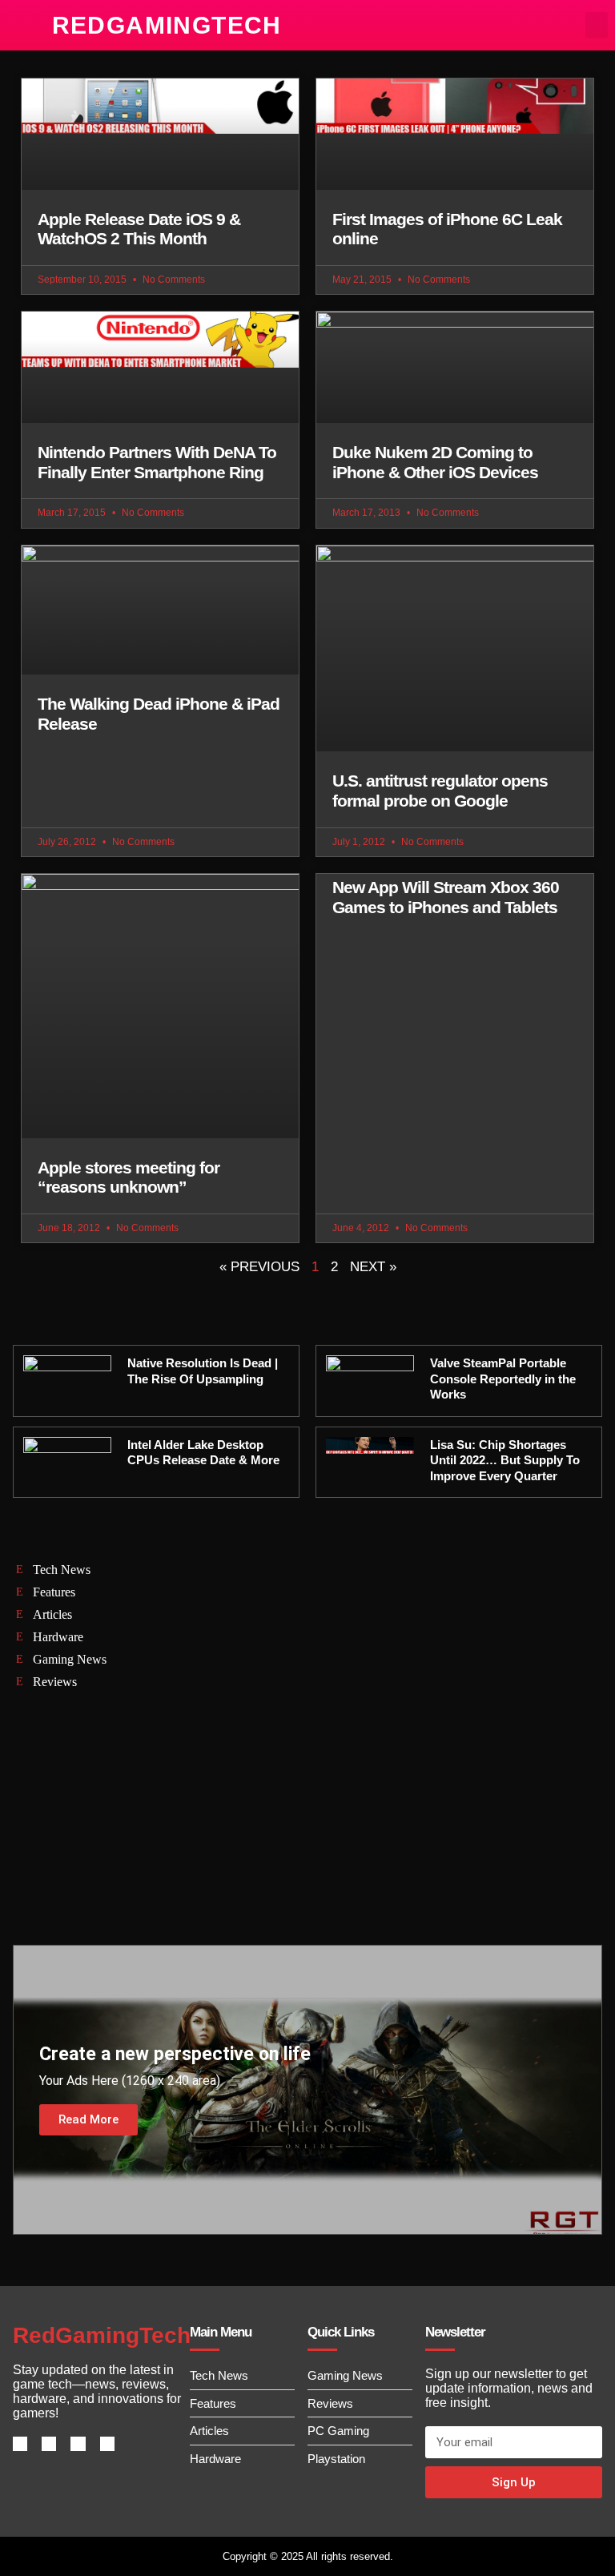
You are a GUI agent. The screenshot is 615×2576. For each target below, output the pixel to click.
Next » (373, 1267)
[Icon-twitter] (49, 2444)
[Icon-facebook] (20, 2444)
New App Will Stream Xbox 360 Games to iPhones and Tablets (446, 897)
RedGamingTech (167, 25)
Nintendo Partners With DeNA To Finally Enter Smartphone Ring (157, 462)
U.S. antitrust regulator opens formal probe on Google (440, 791)
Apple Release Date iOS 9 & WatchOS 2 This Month (139, 229)
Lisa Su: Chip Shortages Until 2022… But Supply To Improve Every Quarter (505, 1460)
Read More (88, 2119)
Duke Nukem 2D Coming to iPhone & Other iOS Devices (435, 462)
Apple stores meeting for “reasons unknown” (129, 1177)
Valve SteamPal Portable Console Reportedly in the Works (503, 1379)
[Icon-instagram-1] (78, 2444)
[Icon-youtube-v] (107, 2444)
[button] (597, 25)
